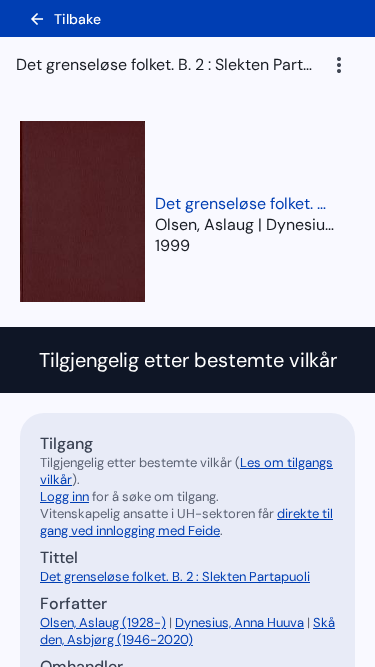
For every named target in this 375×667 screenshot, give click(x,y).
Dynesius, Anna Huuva (239, 622)
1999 (172, 245)
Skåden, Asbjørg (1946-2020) (187, 631)
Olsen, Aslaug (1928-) (103, 622)
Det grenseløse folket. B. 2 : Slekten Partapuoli (245, 203)
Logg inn (64, 496)
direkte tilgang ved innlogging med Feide (186, 522)
